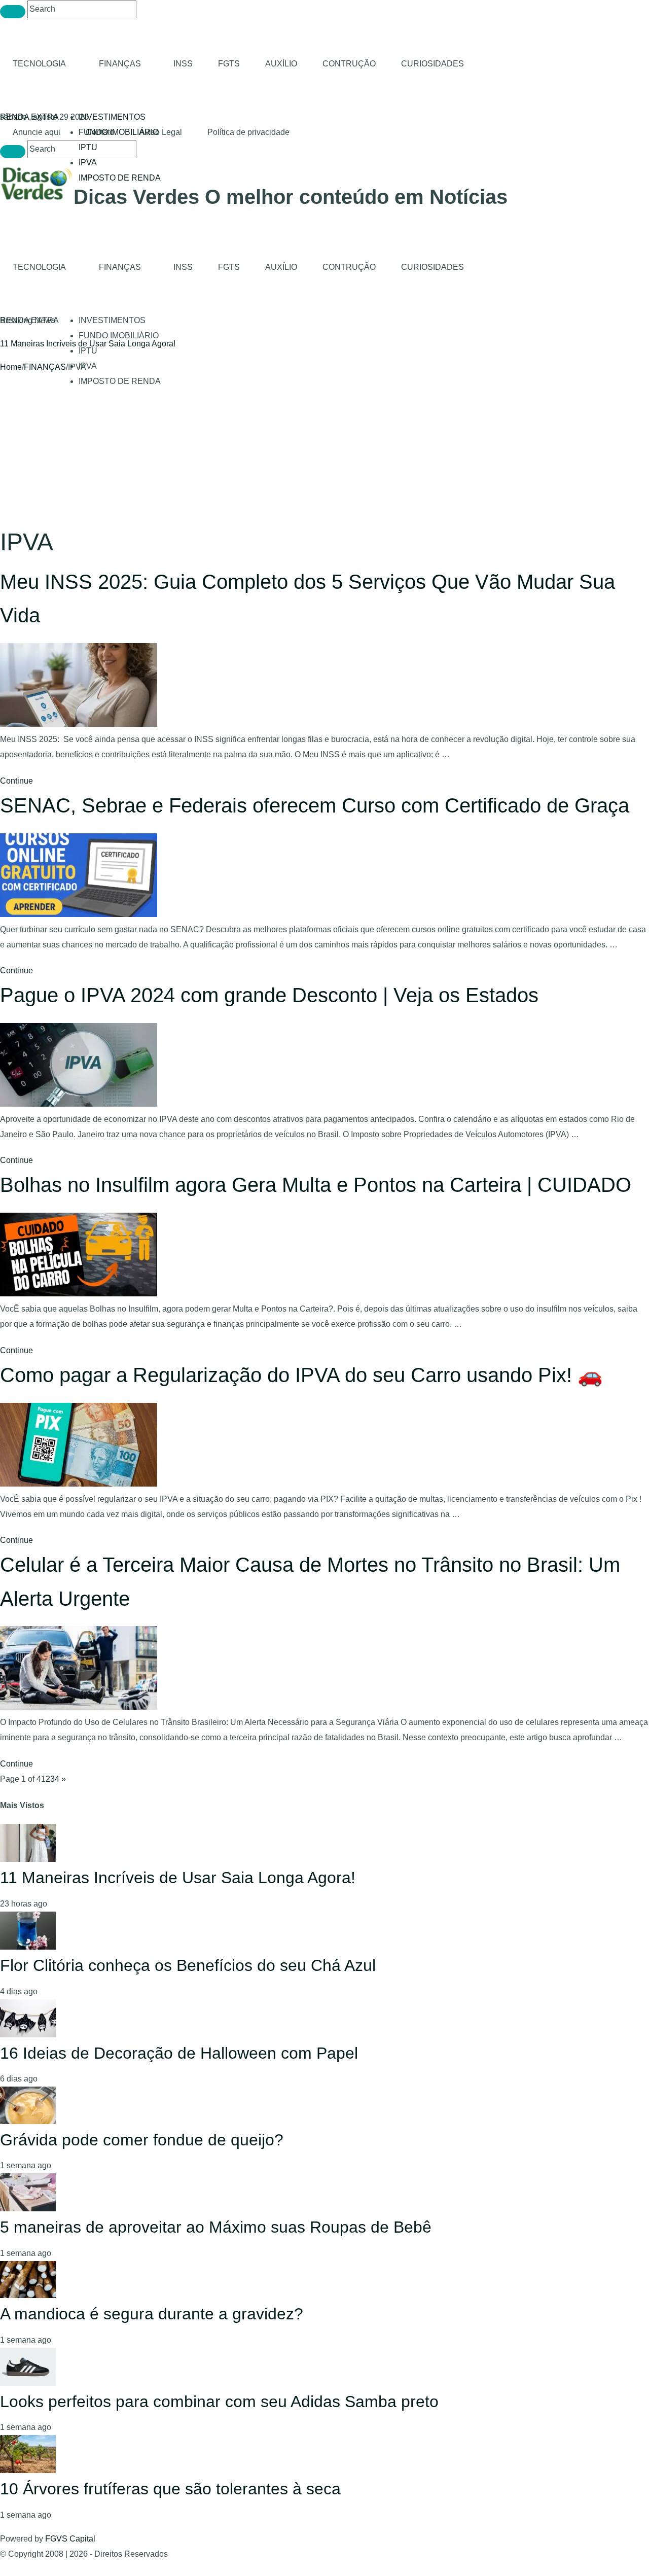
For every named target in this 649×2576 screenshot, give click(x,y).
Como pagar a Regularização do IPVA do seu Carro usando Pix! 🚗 (301, 1375)
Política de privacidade (248, 132)
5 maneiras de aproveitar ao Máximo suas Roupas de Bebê (216, 2227)
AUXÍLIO (281, 64)
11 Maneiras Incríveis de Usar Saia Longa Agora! (88, 344)
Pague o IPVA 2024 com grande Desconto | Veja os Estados (269, 995)
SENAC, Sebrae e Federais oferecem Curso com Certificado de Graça (315, 805)
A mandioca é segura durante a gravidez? (152, 2314)
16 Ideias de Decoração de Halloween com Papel (179, 2053)
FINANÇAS (120, 64)
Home (11, 367)
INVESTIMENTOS (112, 117)
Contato (100, 132)
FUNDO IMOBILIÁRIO (119, 336)
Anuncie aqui (37, 132)
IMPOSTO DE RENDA (120, 178)
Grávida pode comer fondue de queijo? (142, 2140)
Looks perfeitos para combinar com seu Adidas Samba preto (219, 2402)
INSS (183, 64)
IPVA (88, 163)
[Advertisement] (324, 451)
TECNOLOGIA (39, 64)
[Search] (13, 12)
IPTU (88, 147)
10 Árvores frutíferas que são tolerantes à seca (170, 2489)
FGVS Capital (70, 2539)
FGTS (229, 64)
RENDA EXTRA (29, 117)
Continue (16, 781)
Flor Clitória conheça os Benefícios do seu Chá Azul (188, 1965)
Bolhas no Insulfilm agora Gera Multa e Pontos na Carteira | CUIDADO (316, 1185)
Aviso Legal (161, 132)
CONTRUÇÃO (349, 64)
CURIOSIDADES (432, 64)
